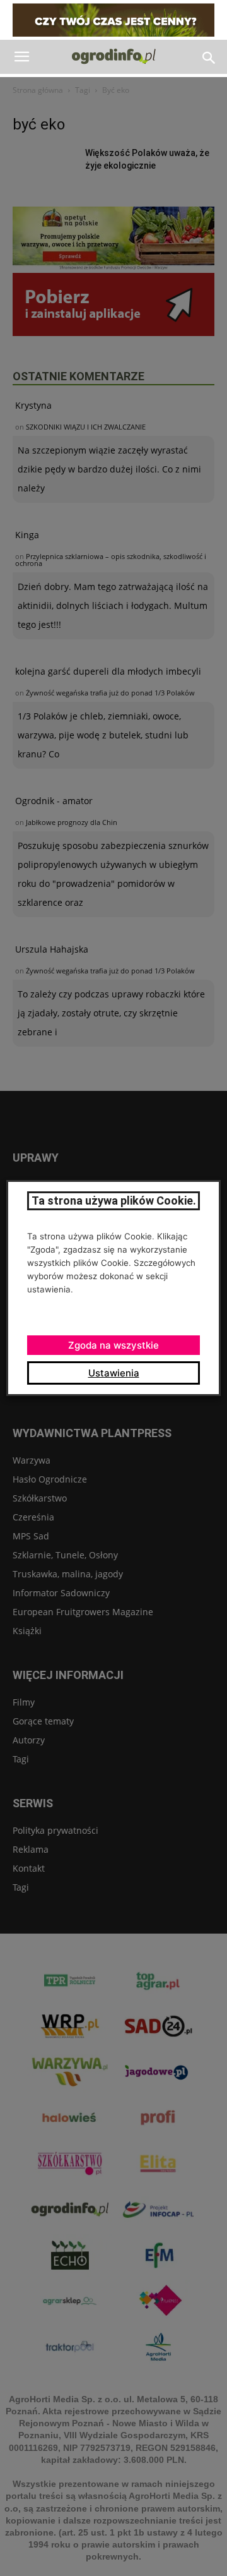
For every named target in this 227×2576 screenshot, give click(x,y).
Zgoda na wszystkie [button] (113, 1345)
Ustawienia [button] (114, 1373)
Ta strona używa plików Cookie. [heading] (114, 1201)
